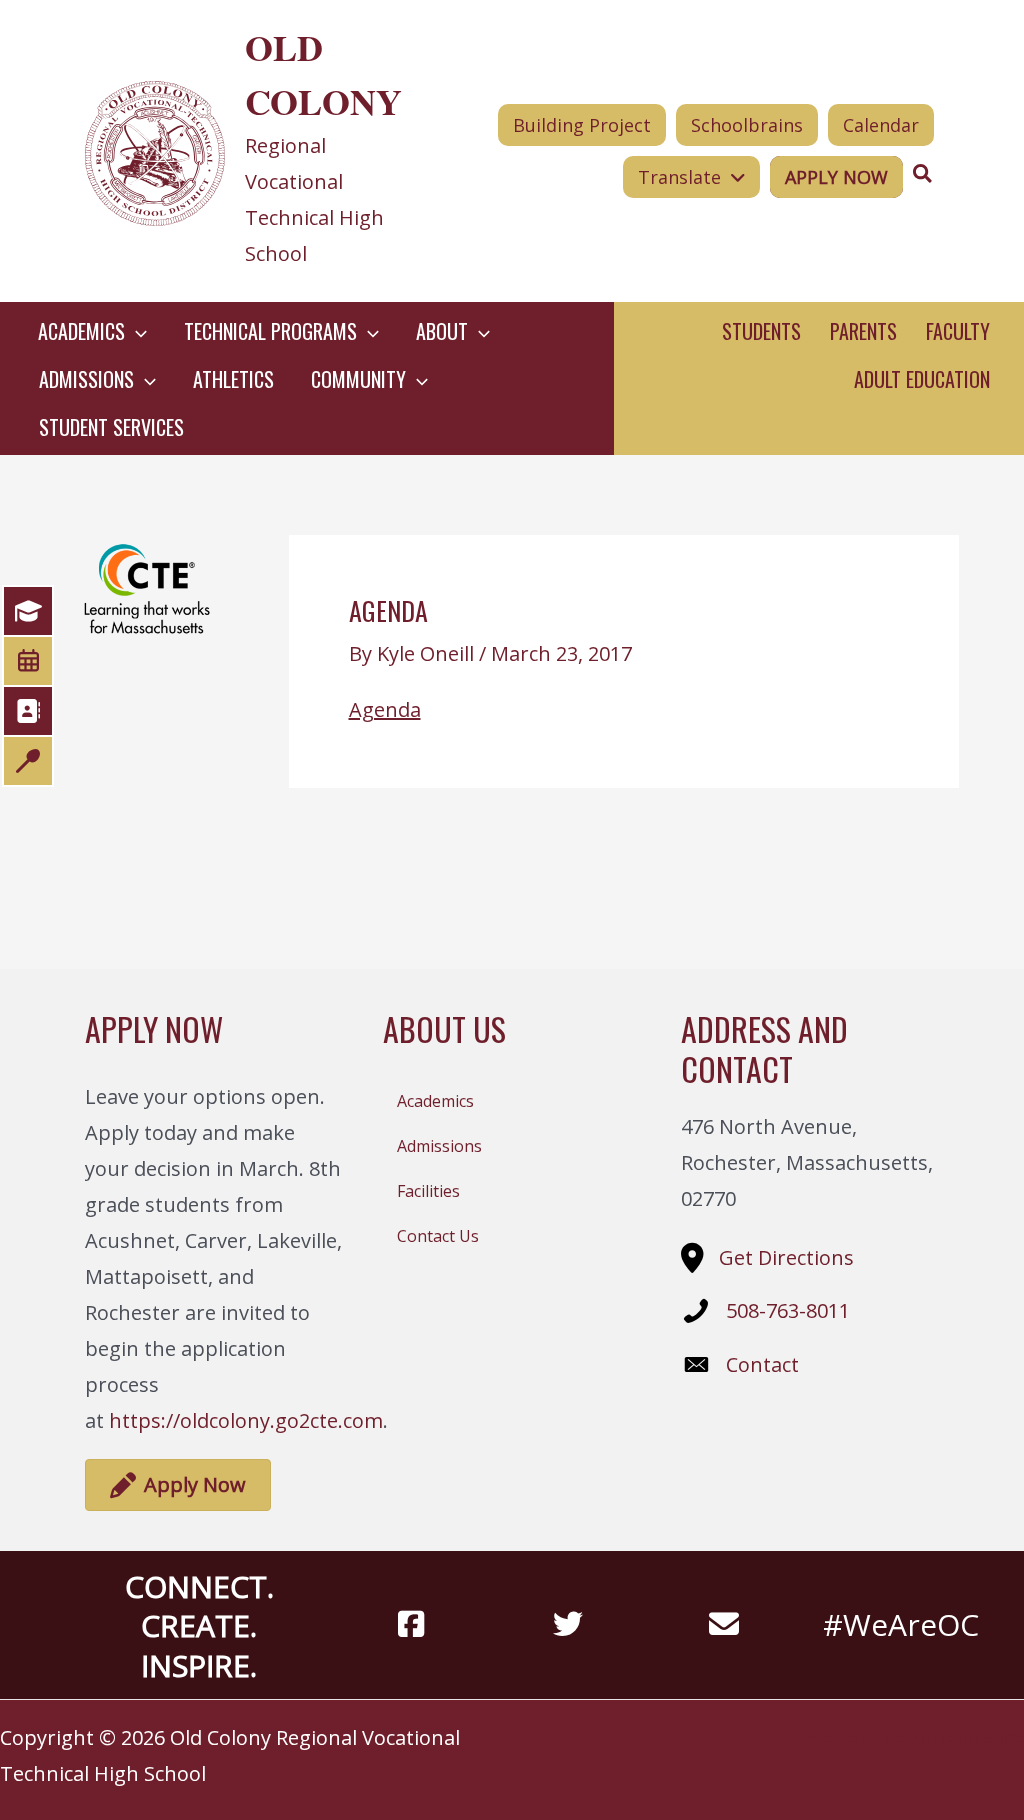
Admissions (439, 1146)
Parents (863, 331)
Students (761, 331)
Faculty (958, 331)
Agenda (385, 709)
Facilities (428, 1191)
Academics (435, 1101)
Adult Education (922, 379)
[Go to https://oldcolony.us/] (252, 151)
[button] (136, 331)
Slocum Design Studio (953, 1737)
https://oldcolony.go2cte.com (246, 1420)
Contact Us (438, 1236)
